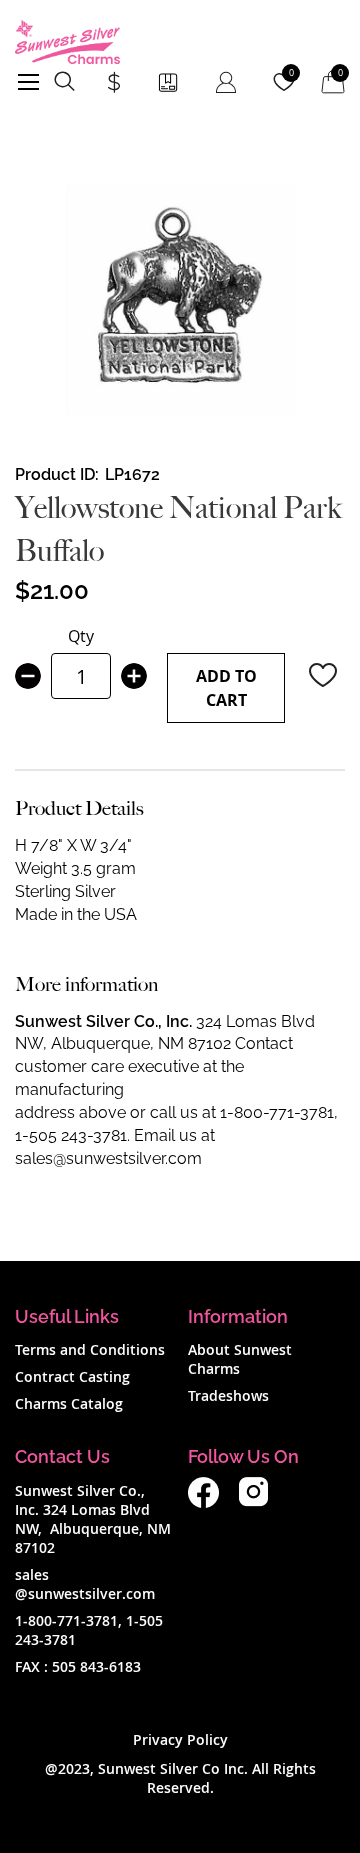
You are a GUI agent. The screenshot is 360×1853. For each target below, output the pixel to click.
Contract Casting (72, 1376)
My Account (226, 82)
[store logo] (67, 42)
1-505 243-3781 (71, 1135)
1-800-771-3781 (277, 1112)
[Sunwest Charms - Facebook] (203, 1502)
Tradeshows (228, 1395)
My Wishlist (291, 73)
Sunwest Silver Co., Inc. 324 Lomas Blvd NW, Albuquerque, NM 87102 (93, 1519)
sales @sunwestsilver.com (85, 1584)
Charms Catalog (69, 1403)
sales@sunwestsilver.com (108, 1158)
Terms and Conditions (90, 1349)
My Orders (168, 82)
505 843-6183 (96, 1666)
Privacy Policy (180, 1739)
